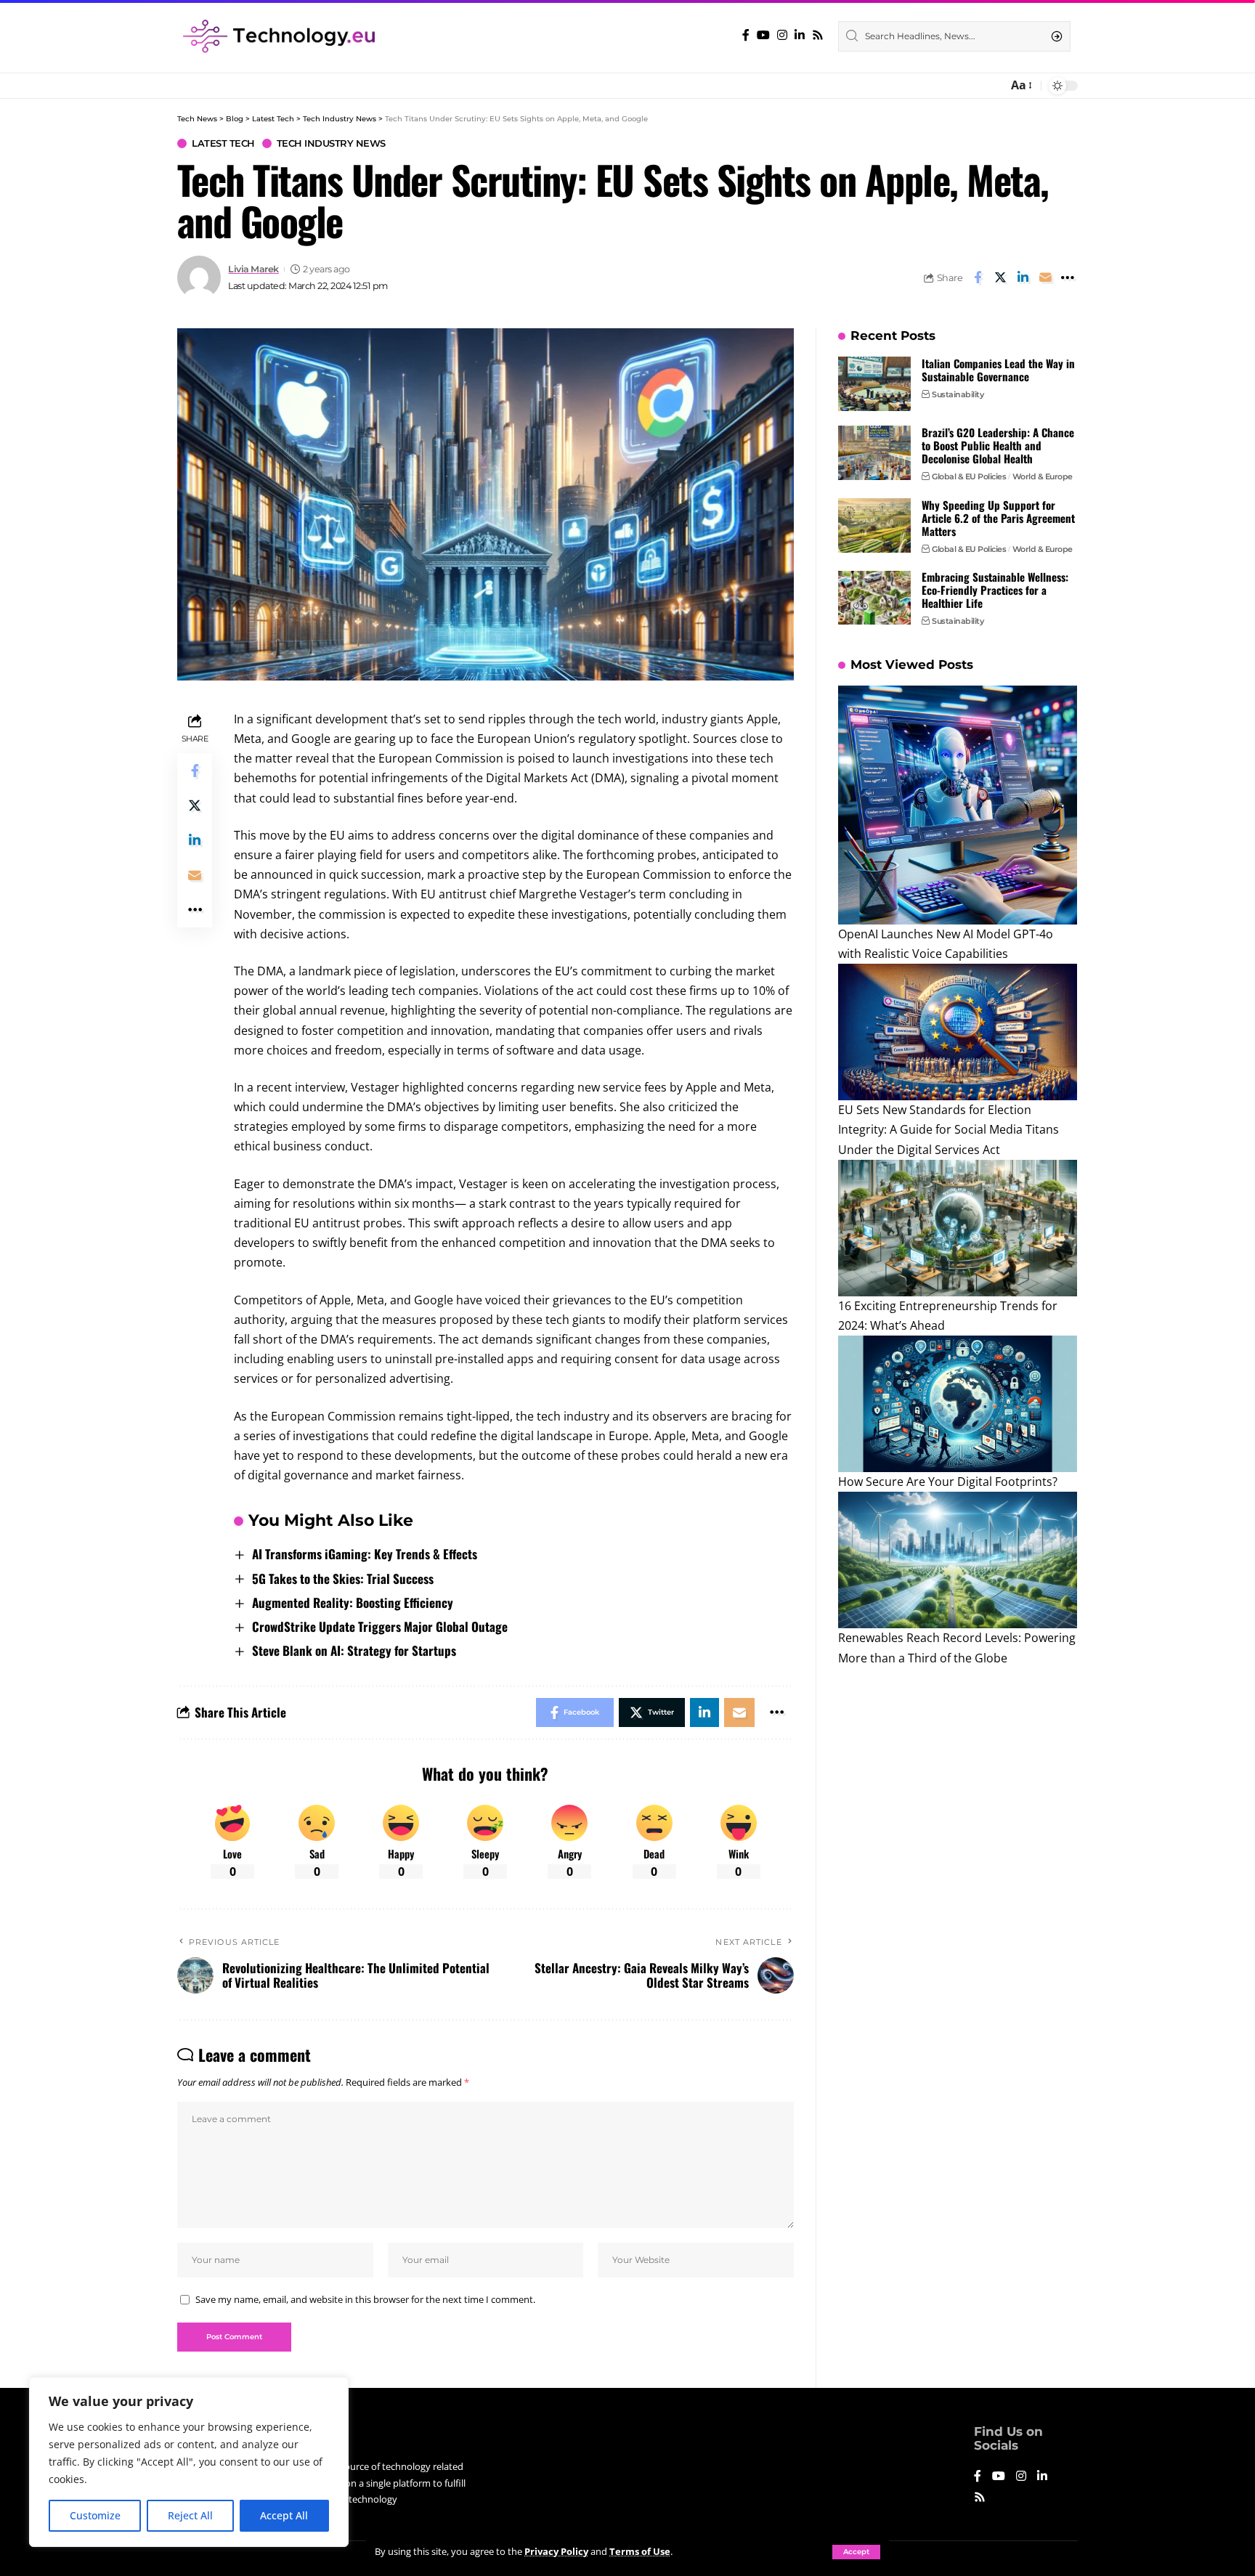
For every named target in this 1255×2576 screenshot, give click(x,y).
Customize (95, 2515)
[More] (1068, 277)
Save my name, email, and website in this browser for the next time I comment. (365, 2299)
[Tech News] (279, 36)
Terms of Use (640, 2551)
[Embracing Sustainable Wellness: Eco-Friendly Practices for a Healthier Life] (874, 598)
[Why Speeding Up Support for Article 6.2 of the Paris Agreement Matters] (874, 525)
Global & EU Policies (969, 476)
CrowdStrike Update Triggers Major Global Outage (380, 1626)
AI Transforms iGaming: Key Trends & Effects (365, 1554)
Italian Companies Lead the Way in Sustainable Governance (998, 370)
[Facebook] (746, 35)
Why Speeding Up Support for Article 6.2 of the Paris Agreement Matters (998, 518)
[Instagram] (782, 35)
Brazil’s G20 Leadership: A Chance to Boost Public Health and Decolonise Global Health (998, 445)
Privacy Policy (556, 2551)
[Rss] (818, 35)
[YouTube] (763, 35)
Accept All (284, 2515)
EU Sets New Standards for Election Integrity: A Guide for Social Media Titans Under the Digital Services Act (949, 1130)
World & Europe (1043, 476)
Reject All (190, 2515)
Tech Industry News (331, 143)
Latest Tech (223, 143)
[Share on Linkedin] (1023, 277)
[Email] (1045, 277)
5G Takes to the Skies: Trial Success (343, 1578)
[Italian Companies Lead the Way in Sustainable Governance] (874, 384)
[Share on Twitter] (1000, 277)
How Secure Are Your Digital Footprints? (948, 1482)
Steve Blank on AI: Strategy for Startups (354, 1650)
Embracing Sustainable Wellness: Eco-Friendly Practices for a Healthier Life (995, 590)
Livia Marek (253, 269)
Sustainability (958, 394)
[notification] (993, 86)
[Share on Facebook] (978, 277)
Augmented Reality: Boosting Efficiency (353, 1602)
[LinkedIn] (800, 35)
